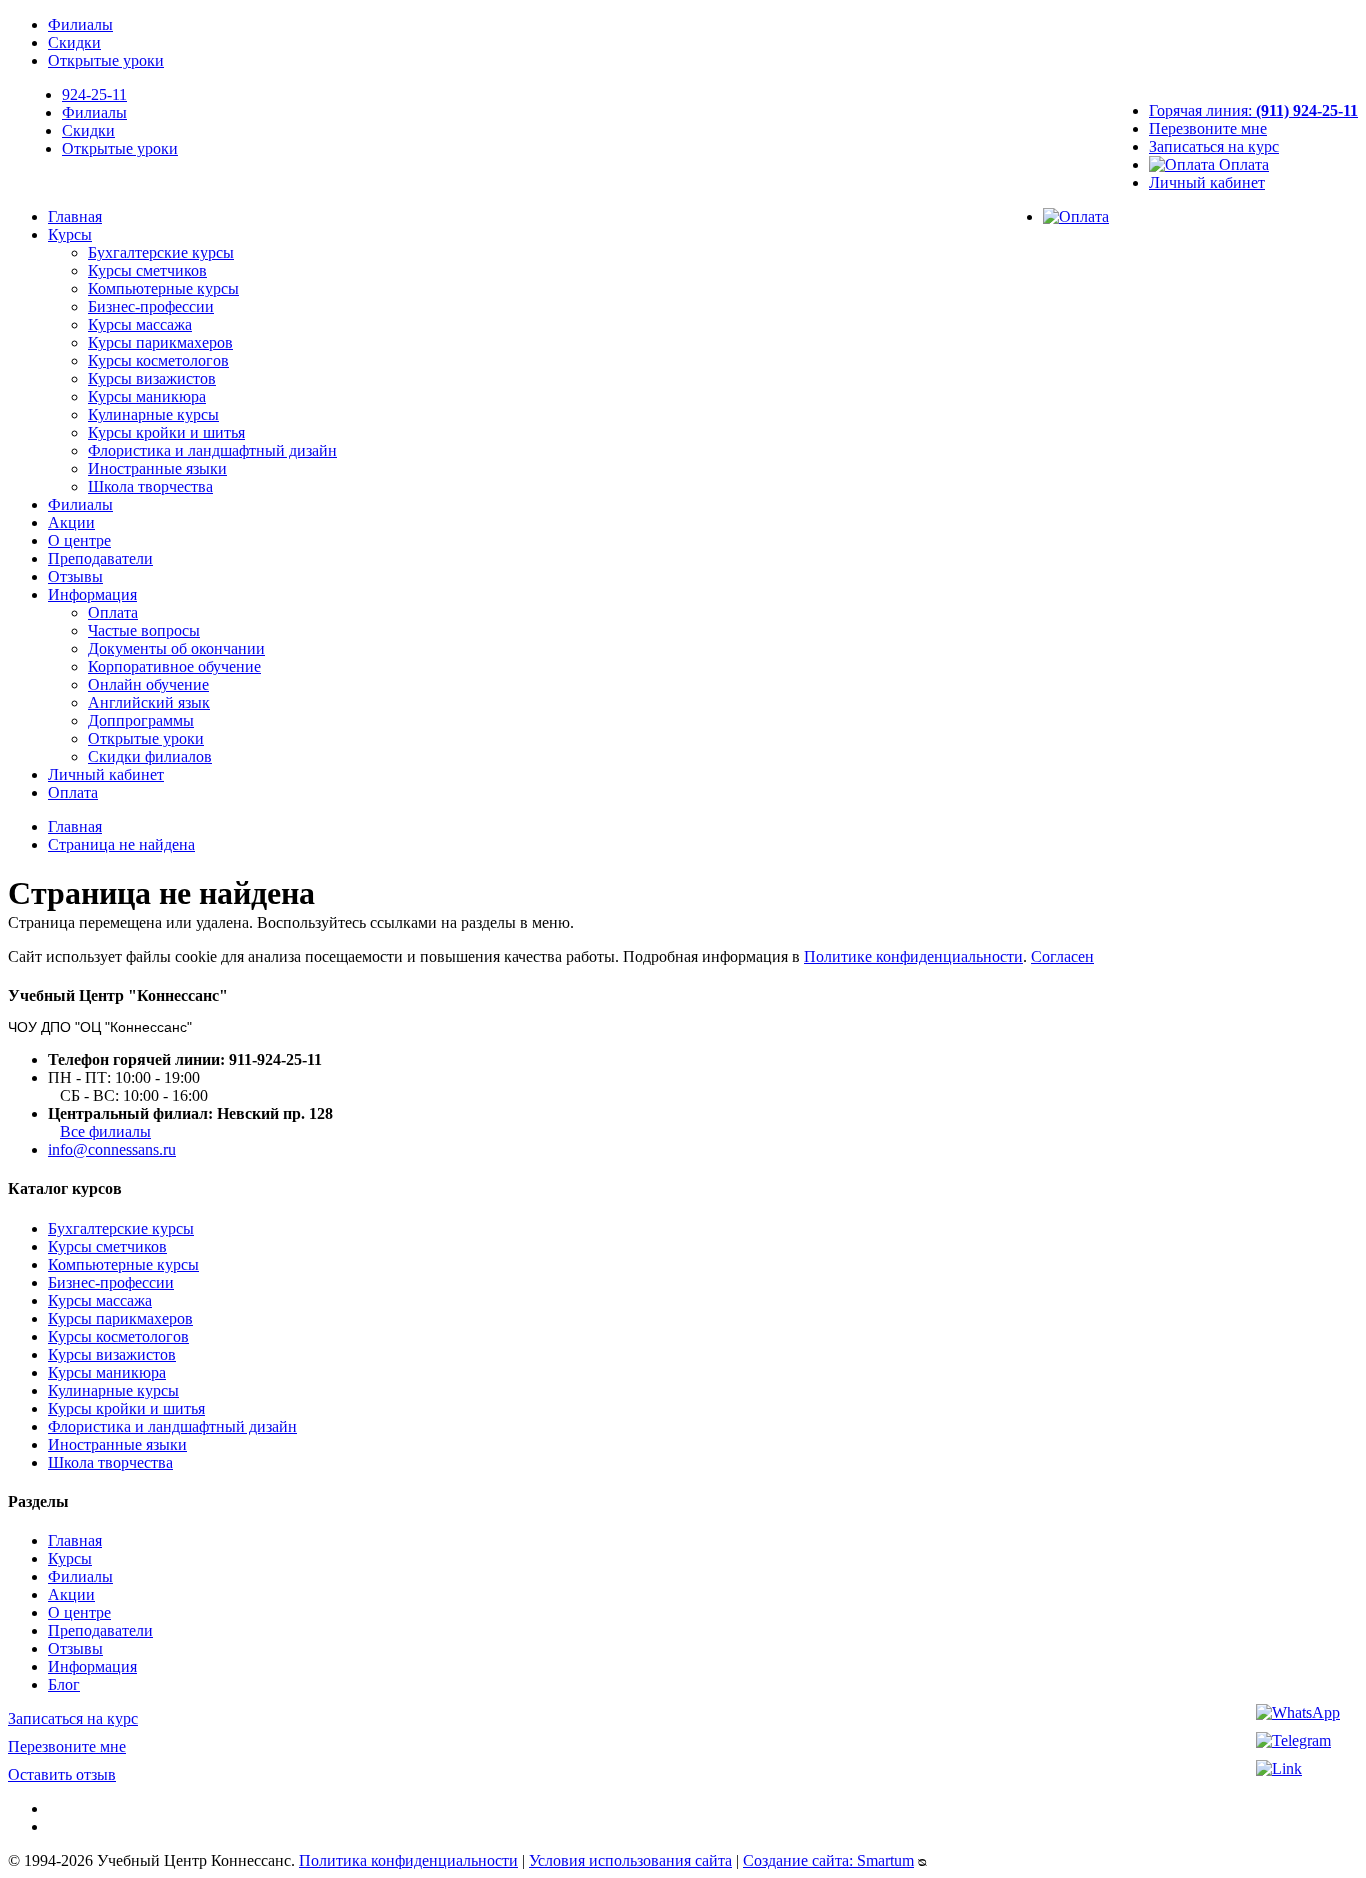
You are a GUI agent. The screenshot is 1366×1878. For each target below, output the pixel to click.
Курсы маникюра (147, 396)
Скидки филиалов (150, 756)
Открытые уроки (106, 60)
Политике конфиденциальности (913, 956)
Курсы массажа (140, 324)
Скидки (74, 42)
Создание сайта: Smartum (828, 1860)
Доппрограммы (141, 720)
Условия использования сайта (630, 1860)
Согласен (1062, 956)
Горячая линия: (1253, 110)
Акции (71, 522)
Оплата (1242, 164)
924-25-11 (94, 94)
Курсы (70, 234)
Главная (75, 216)
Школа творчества (150, 486)
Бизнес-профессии (151, 306)
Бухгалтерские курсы (161, 252)
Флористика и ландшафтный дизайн (212, 450)
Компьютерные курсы (163, 288)
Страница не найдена (121, 844)
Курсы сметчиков (147, 270)
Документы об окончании (176, 648)
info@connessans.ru (112, 1149)
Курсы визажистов (152, 378)
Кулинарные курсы (153, 414)
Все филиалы (105, 1131)
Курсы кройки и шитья (166, 432)
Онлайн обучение (148, 684)
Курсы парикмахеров (160, 342)
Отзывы (75, 576)
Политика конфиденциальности (408, 1860)
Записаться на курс (1214, 146)
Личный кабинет (1207, 182)
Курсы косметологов (158, 360)
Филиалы (80, 24)
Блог (64, 1684)
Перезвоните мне (1208, 128)
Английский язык (149, 702)
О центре (79, 540)
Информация (92, 594)
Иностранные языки (157, 468)
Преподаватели (100, 558)
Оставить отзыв (62, 1774)
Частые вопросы (144, 630)
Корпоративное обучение (174, 666)
